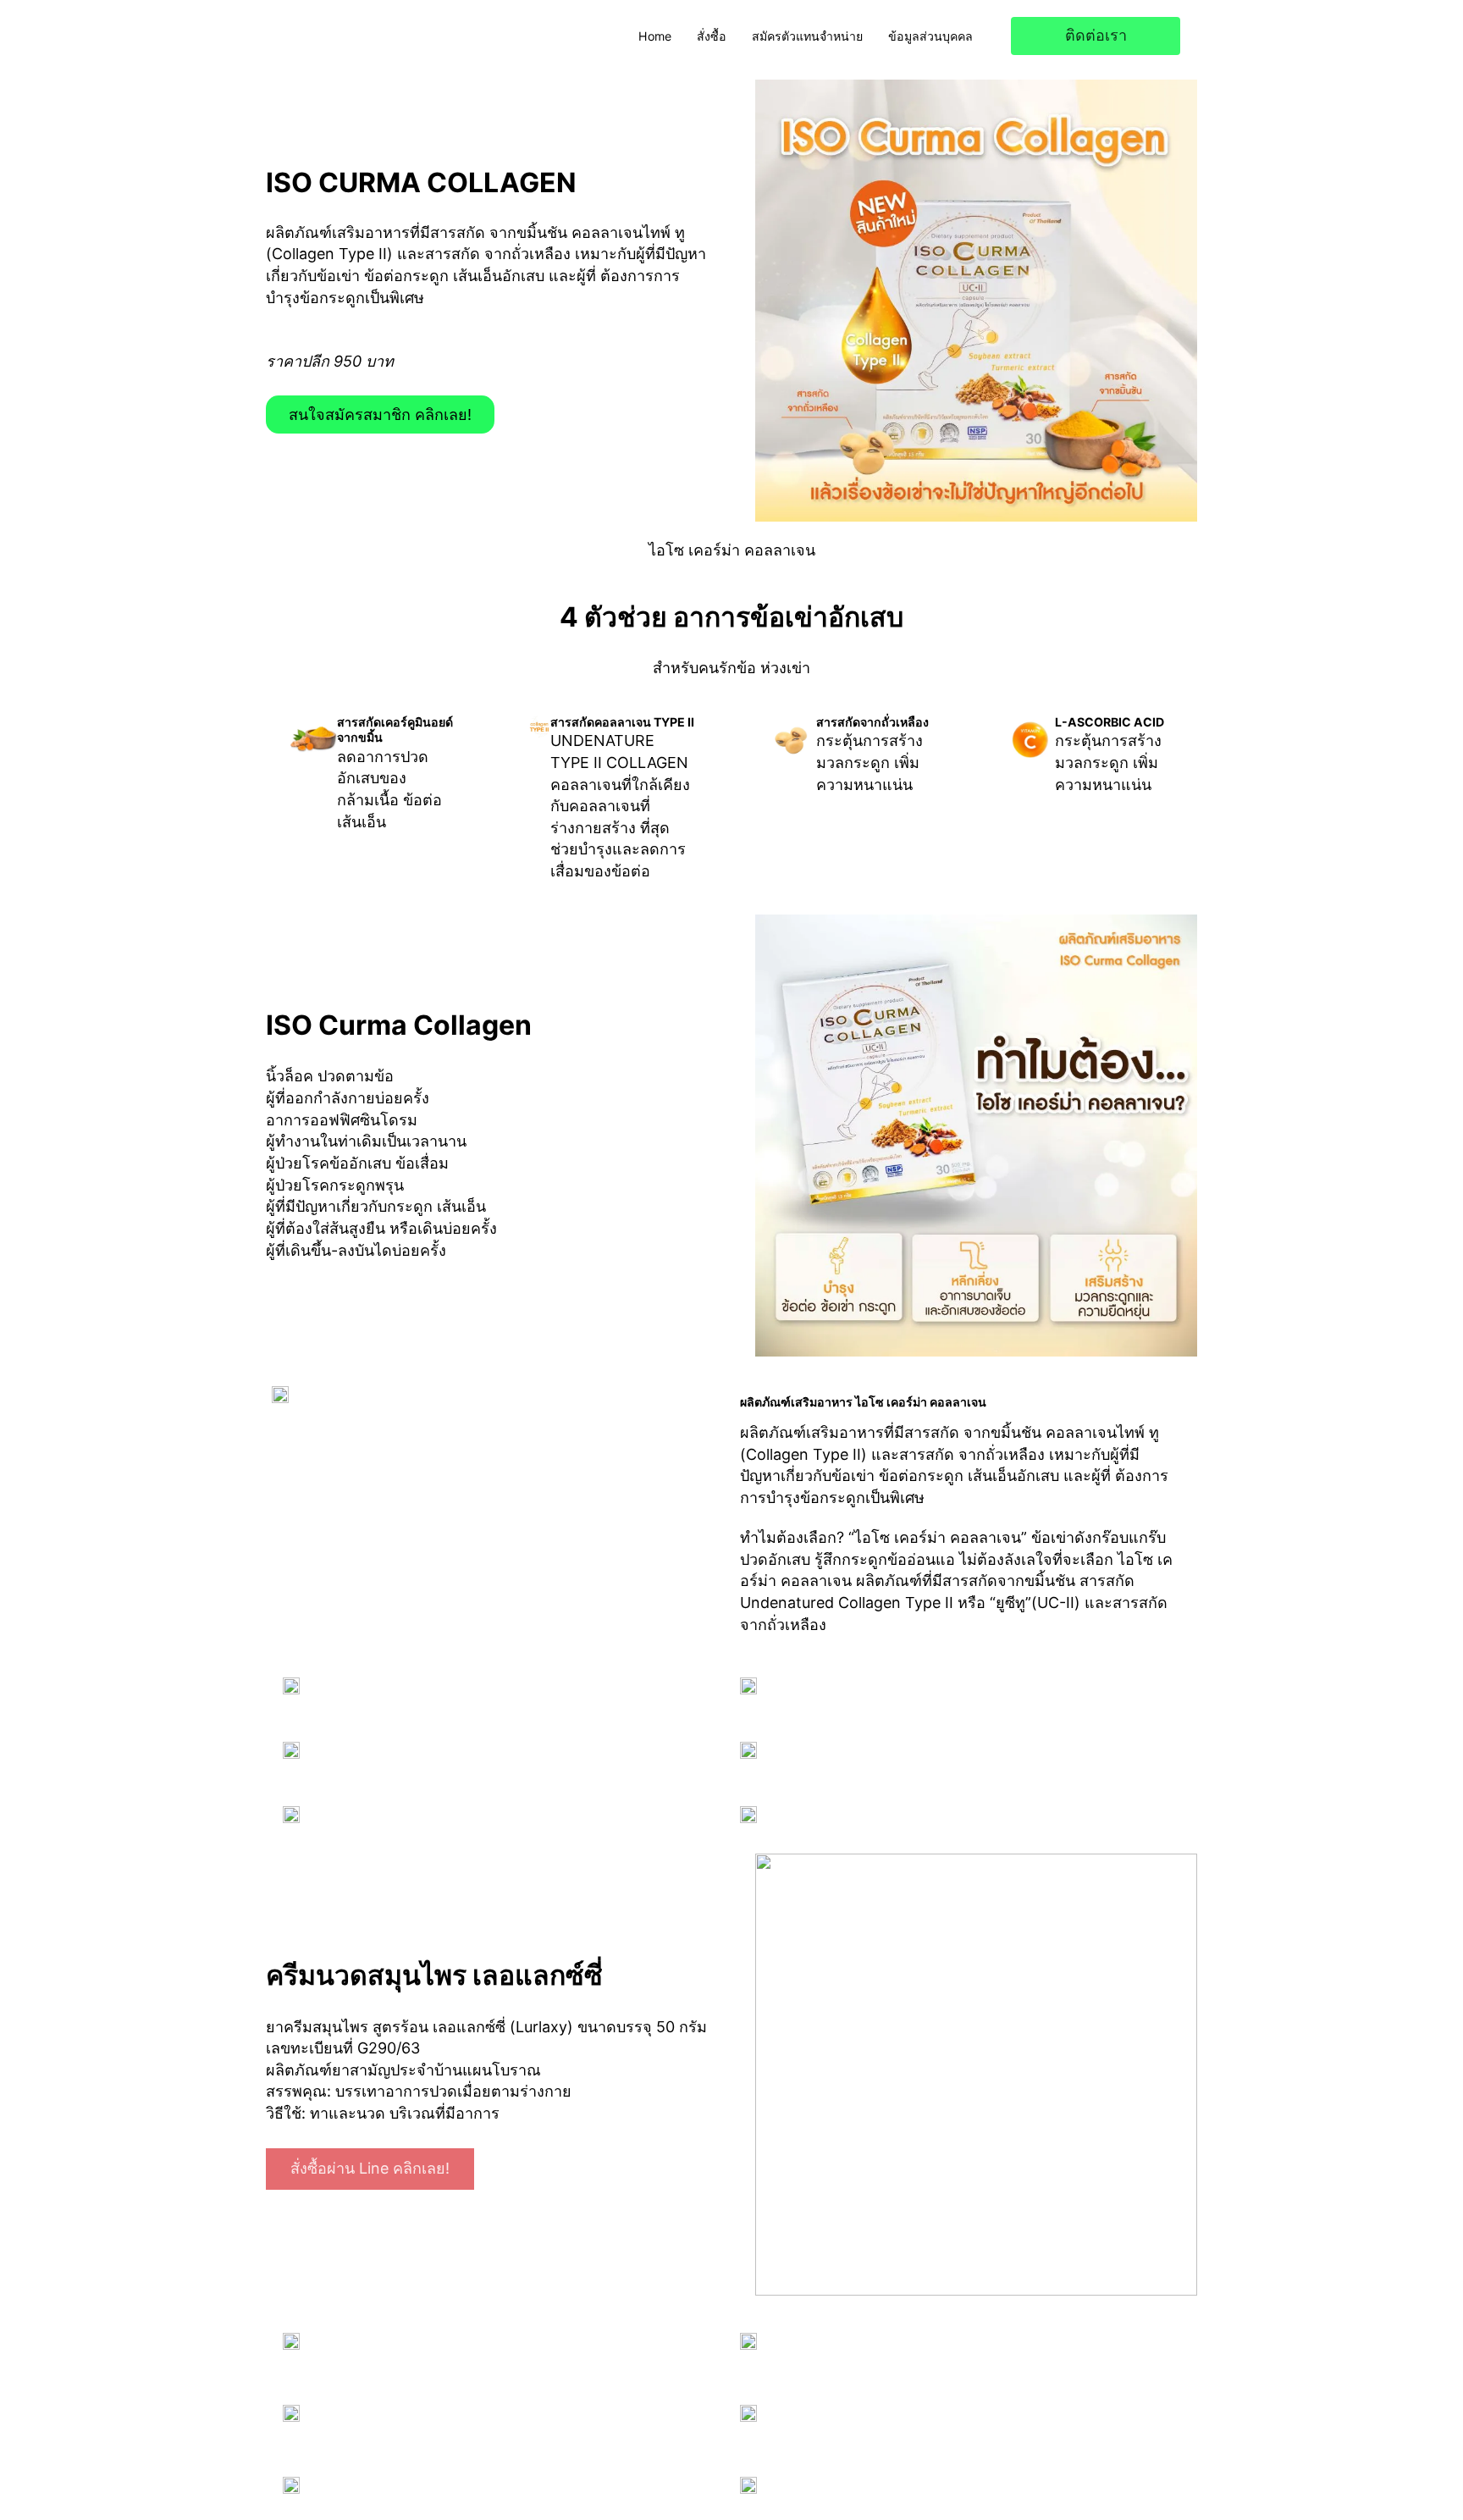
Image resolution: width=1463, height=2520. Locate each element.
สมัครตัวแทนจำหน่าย (807, 36)
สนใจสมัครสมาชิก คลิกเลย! (380, 414)
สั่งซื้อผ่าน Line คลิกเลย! (370, 2168)
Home (655, 36)
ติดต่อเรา (1096, 35)
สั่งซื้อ (712, 36)
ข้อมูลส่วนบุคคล (930, 36)
